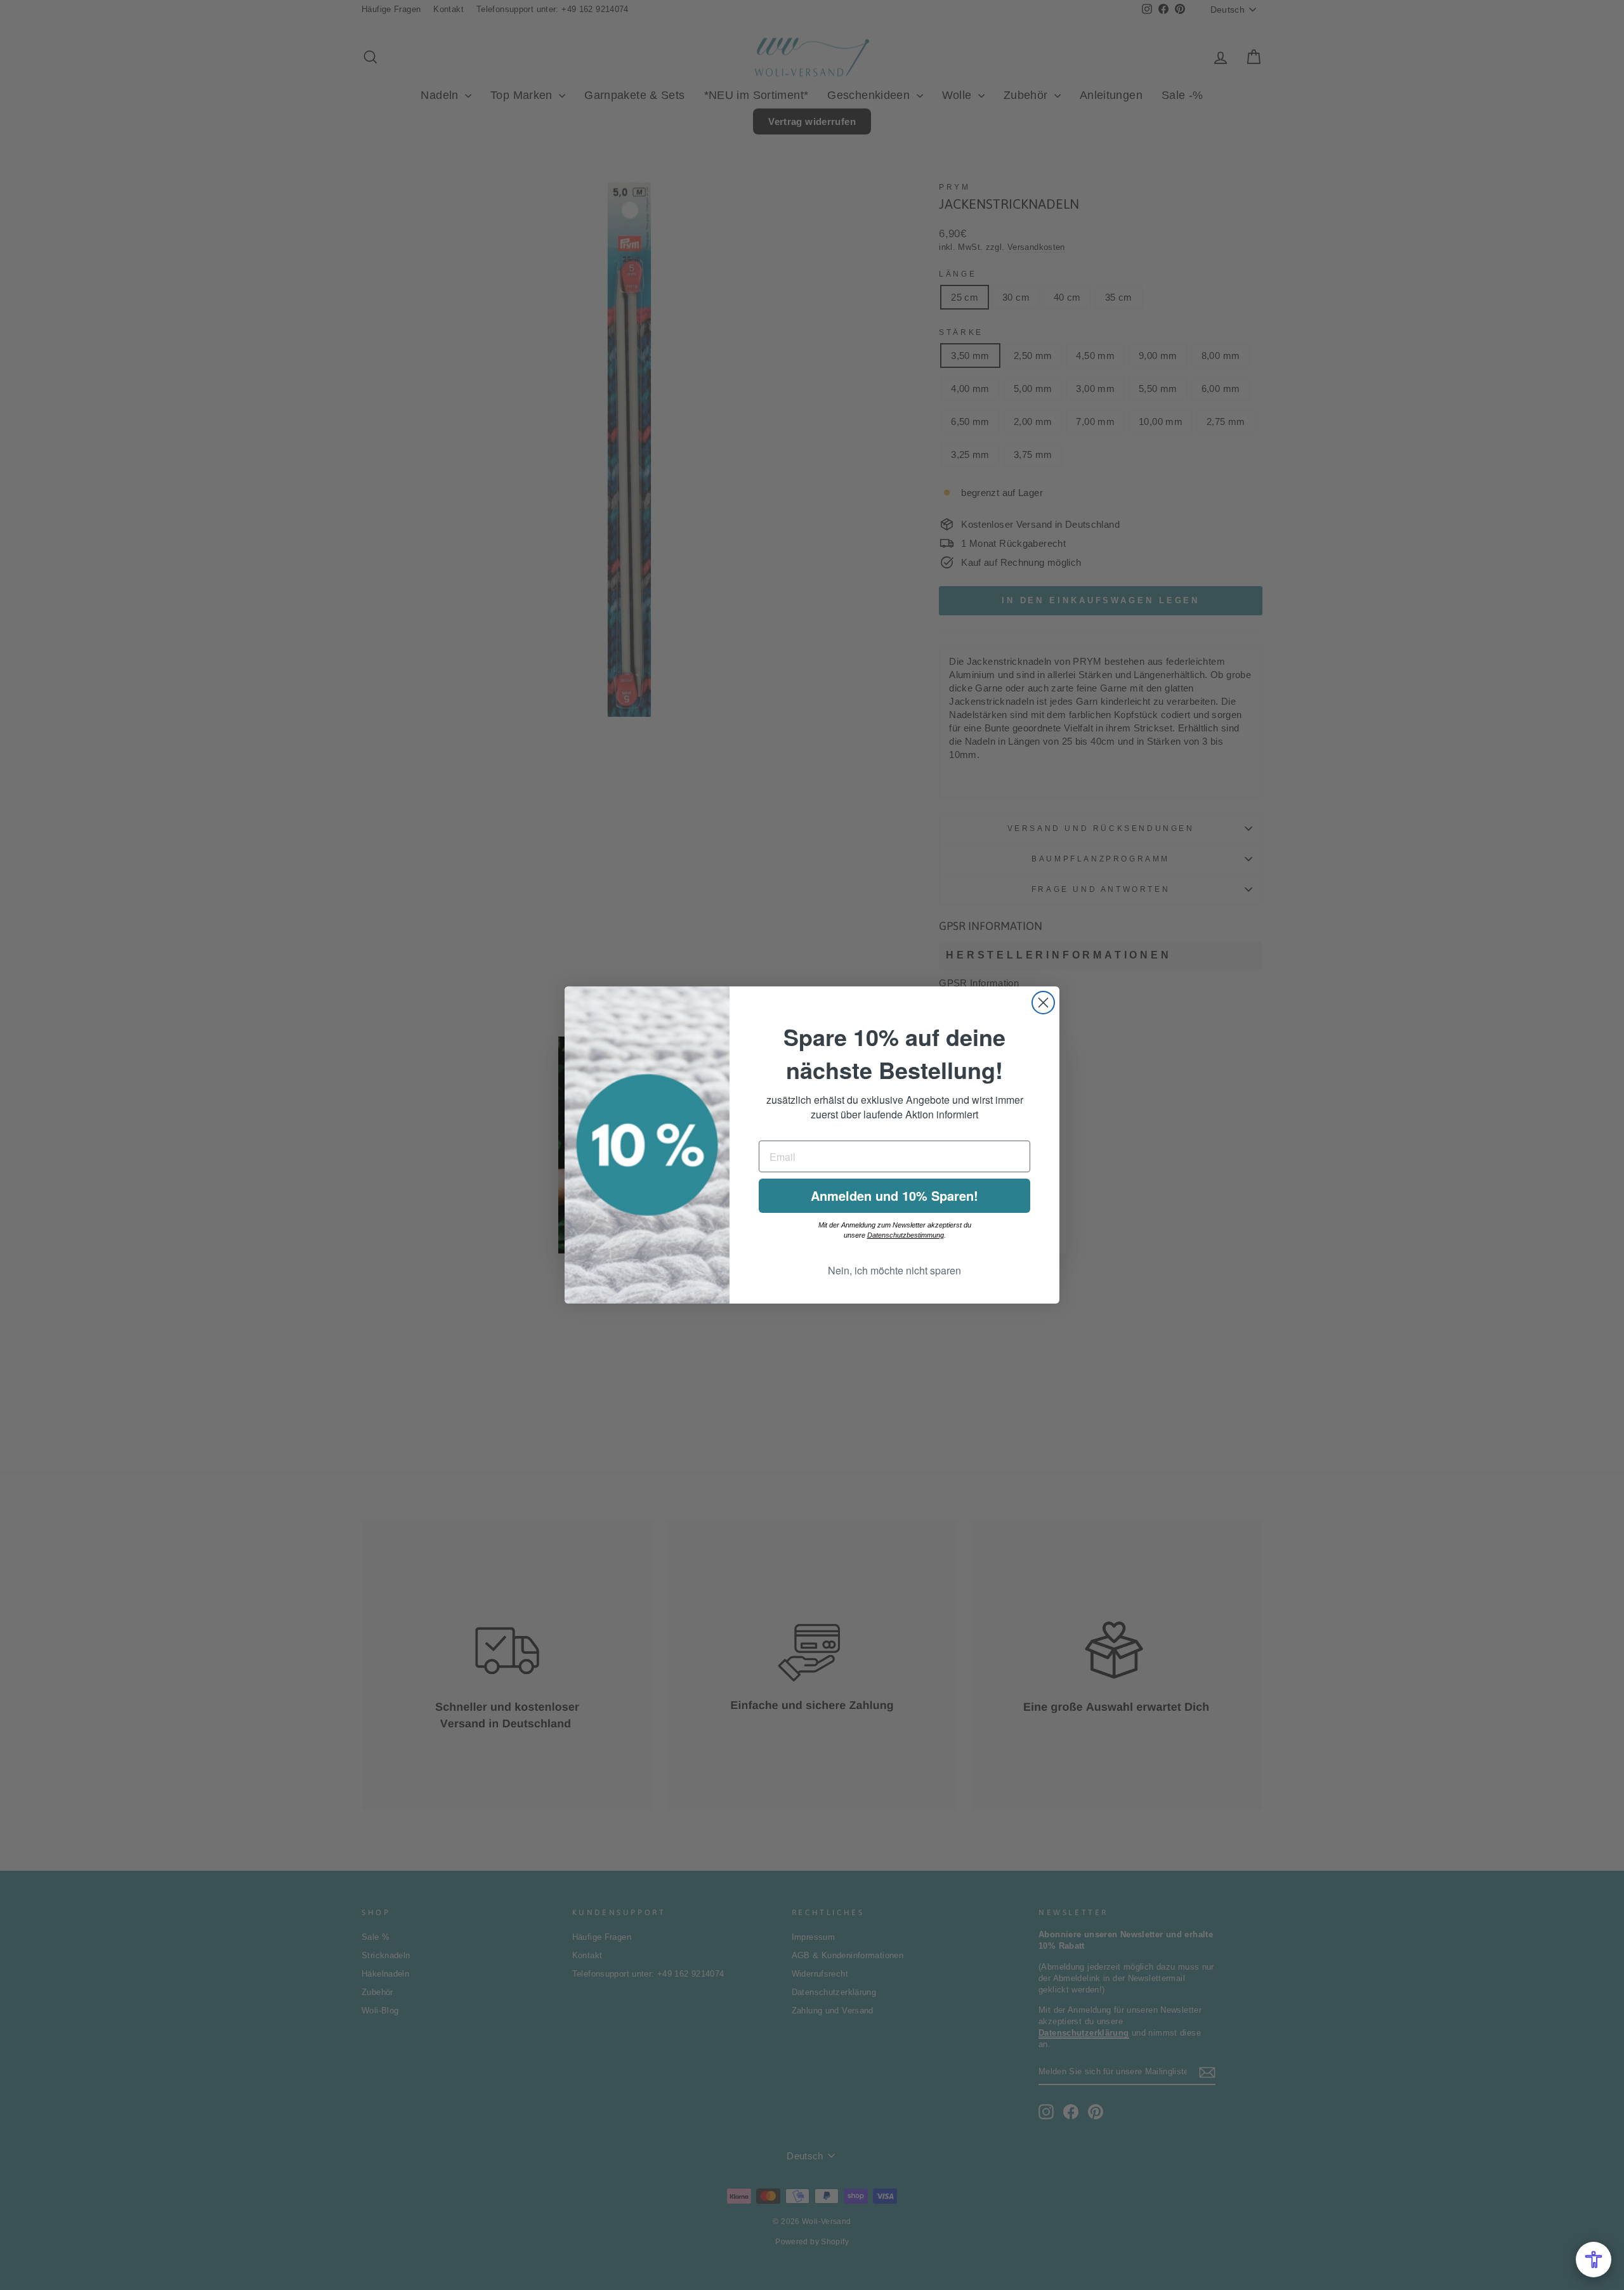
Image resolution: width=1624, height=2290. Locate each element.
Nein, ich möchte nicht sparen (894, 1270)
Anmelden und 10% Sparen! (894, 1195)
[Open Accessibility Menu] (1594, 2260)
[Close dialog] (1043, 1003)
